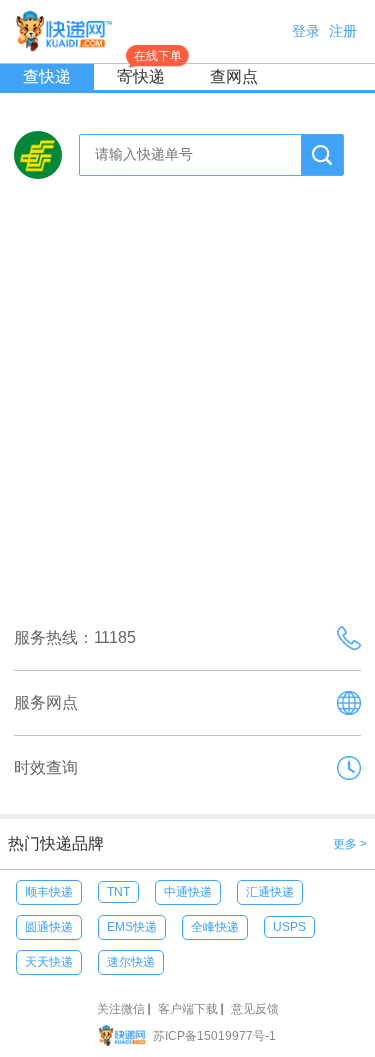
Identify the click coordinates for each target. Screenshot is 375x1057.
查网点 (234, 76)
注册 (343, 31)
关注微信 (121, 1009)
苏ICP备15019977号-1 (214, 1036)
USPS (289, 927)
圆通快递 (49, 927)
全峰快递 (215, 927)
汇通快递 (270, 892)
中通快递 (188, 892)
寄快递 (149, 74)
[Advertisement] (187, 404)
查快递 (47, 76)
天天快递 (49, 962)
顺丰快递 (49, 892)
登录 (306, 31)
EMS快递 (132, 927)
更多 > (350, 844)
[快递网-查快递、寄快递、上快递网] (126, 1036)
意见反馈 (255, 1009)
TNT (118, 892)
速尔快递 (131, 962)
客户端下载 (188, 1009)
